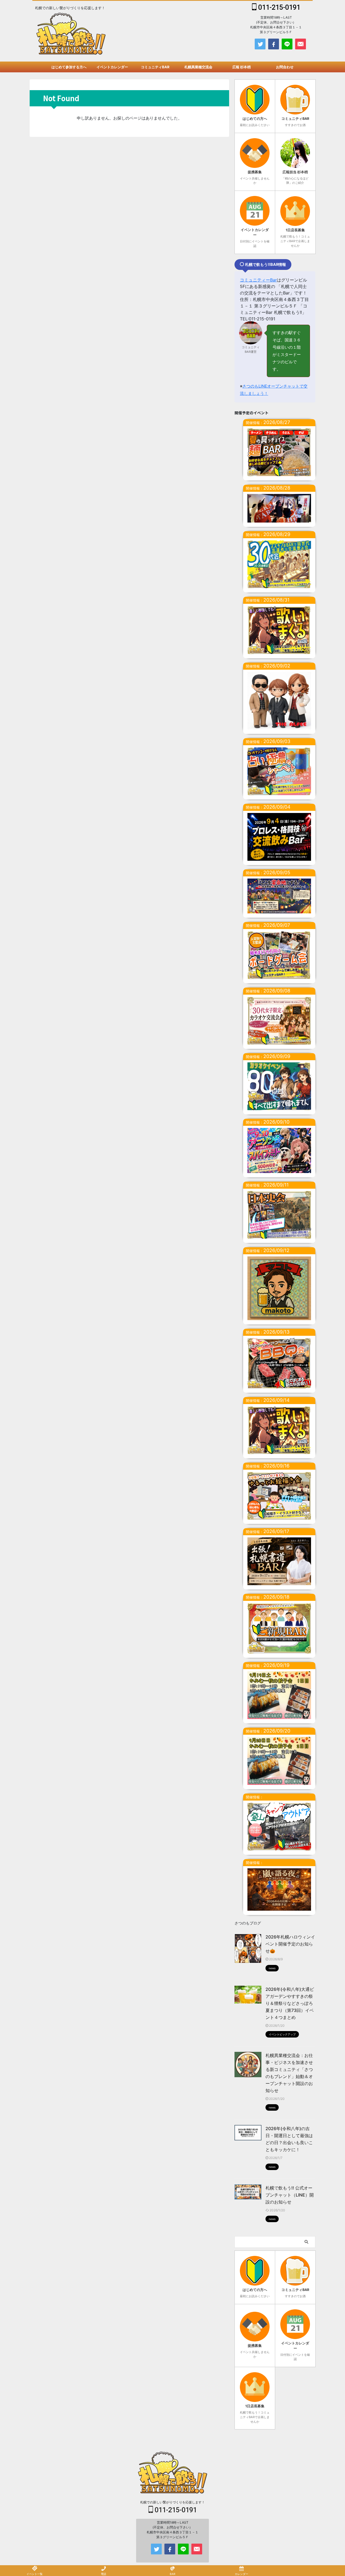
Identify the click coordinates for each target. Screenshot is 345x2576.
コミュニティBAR (155, 67)
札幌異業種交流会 (198, 67)
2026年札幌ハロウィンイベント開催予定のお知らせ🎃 (290, 1944)
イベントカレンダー (112, 67)
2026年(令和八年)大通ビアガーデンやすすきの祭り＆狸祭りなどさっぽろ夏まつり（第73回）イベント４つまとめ (290, 2003)
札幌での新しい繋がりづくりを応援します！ (172, 2502)
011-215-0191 (278, 7)
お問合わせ (285, 67)
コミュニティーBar (258, 280)
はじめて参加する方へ (69, 67)
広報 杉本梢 (241, 67)
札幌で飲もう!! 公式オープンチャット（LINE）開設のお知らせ (290, 2195)
